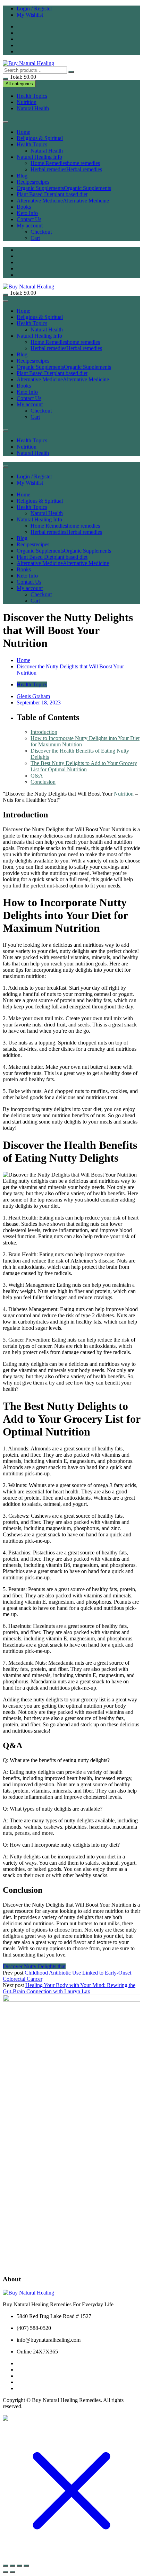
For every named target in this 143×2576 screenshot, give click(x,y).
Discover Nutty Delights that (34, 1966)
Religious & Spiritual (40, 138)
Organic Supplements (64, 188)
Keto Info (27, 213)
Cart (35, 238)
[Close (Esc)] (26, 2566)
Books (24, 207)
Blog (22, 176)
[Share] (19, 2566)
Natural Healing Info (39, 157)
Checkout (41, 232)
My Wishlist (30, 15)
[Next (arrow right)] (12, 2572)
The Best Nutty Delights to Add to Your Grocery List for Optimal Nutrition (84, 766)
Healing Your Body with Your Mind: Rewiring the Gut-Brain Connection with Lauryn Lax (69, 1988)
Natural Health (33, 108)
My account (30, 225)
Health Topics (32, 96)
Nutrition (27, 102)
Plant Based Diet (52, 194)
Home (23, 132)
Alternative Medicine (63, 201)
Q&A (37, 776)
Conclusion (43, 782)
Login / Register (34, 8)
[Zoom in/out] (6, 2566)
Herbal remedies (66, 169)
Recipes (33, 182)
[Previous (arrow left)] (6, 2572)
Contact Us (29, 219)
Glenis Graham (33, 696)
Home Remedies (65, 163)
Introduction (44, 732)
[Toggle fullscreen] (12, 2566)
